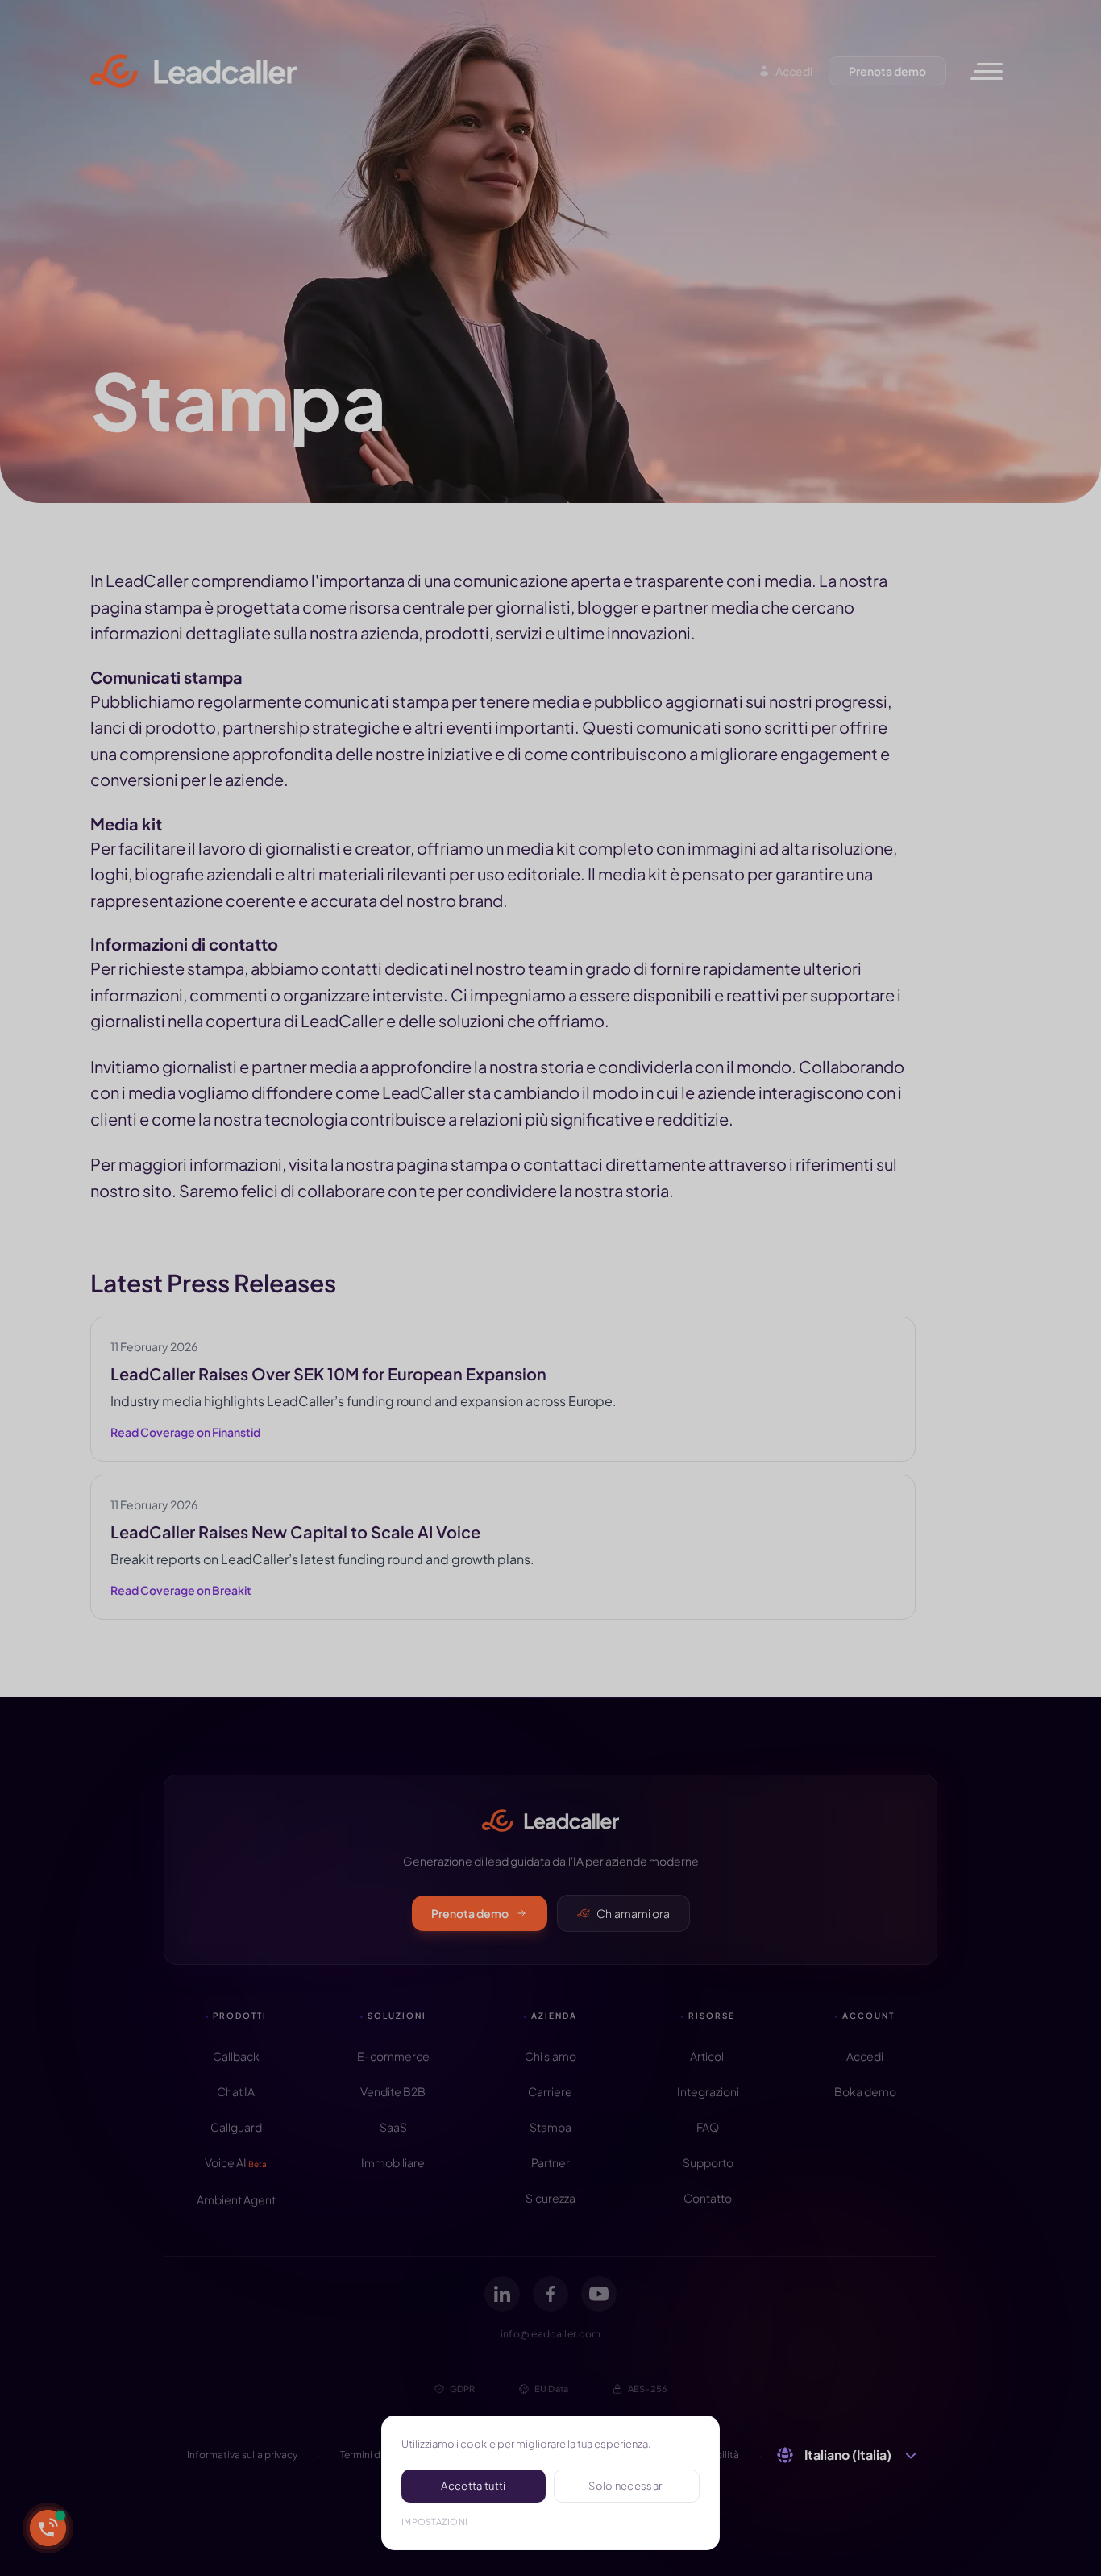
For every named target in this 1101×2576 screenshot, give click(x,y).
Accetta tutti (473, 2486)
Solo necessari (627, 2486)
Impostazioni (434, 2522)
